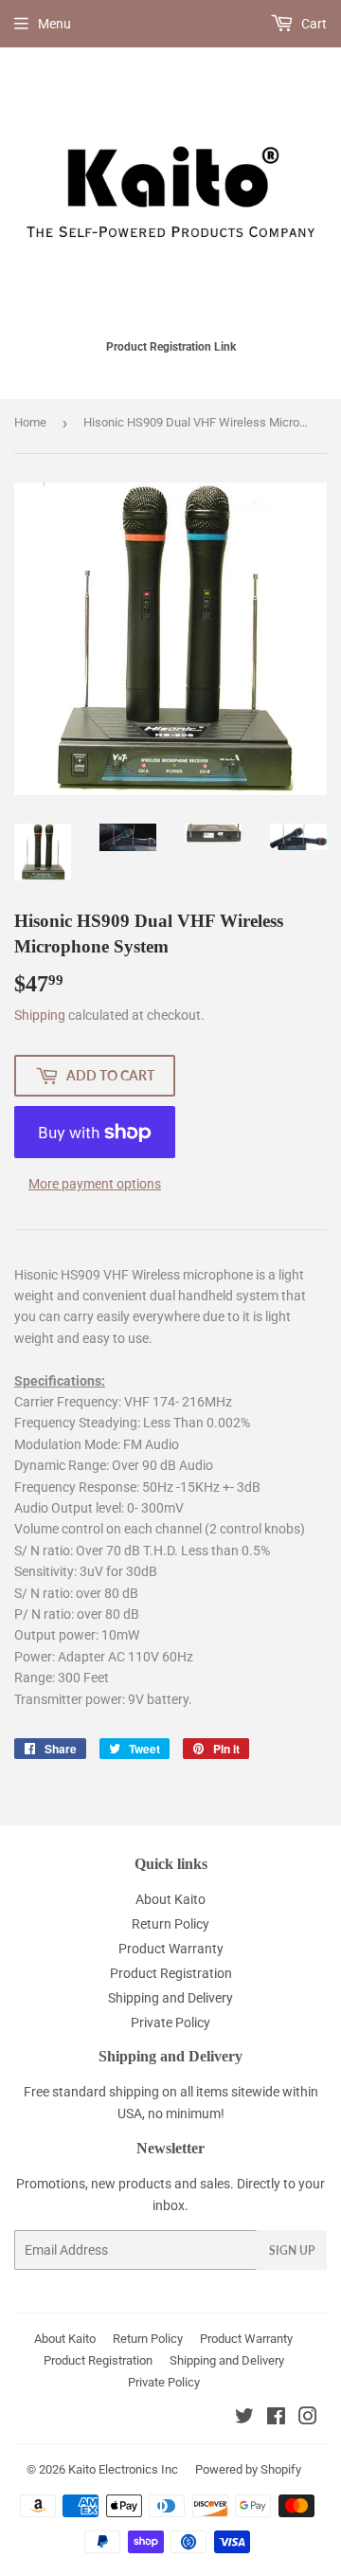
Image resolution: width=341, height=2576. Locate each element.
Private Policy (170, 2023)
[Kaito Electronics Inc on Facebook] (276, 2419)
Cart (313, 24)
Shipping (40, 1015)
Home (30, 422)
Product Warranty (171, 1949)
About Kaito (170, 1899)
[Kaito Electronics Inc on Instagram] (308, 2419)
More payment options (95, 1184)
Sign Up (292, 2250)
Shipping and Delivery (170, 1998)
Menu (54, 24)
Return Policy (170, 1924)
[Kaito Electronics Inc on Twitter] (244, 2419)
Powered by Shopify (248, 2469)
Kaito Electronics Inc (123, 2469)
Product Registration (171, 1973)
